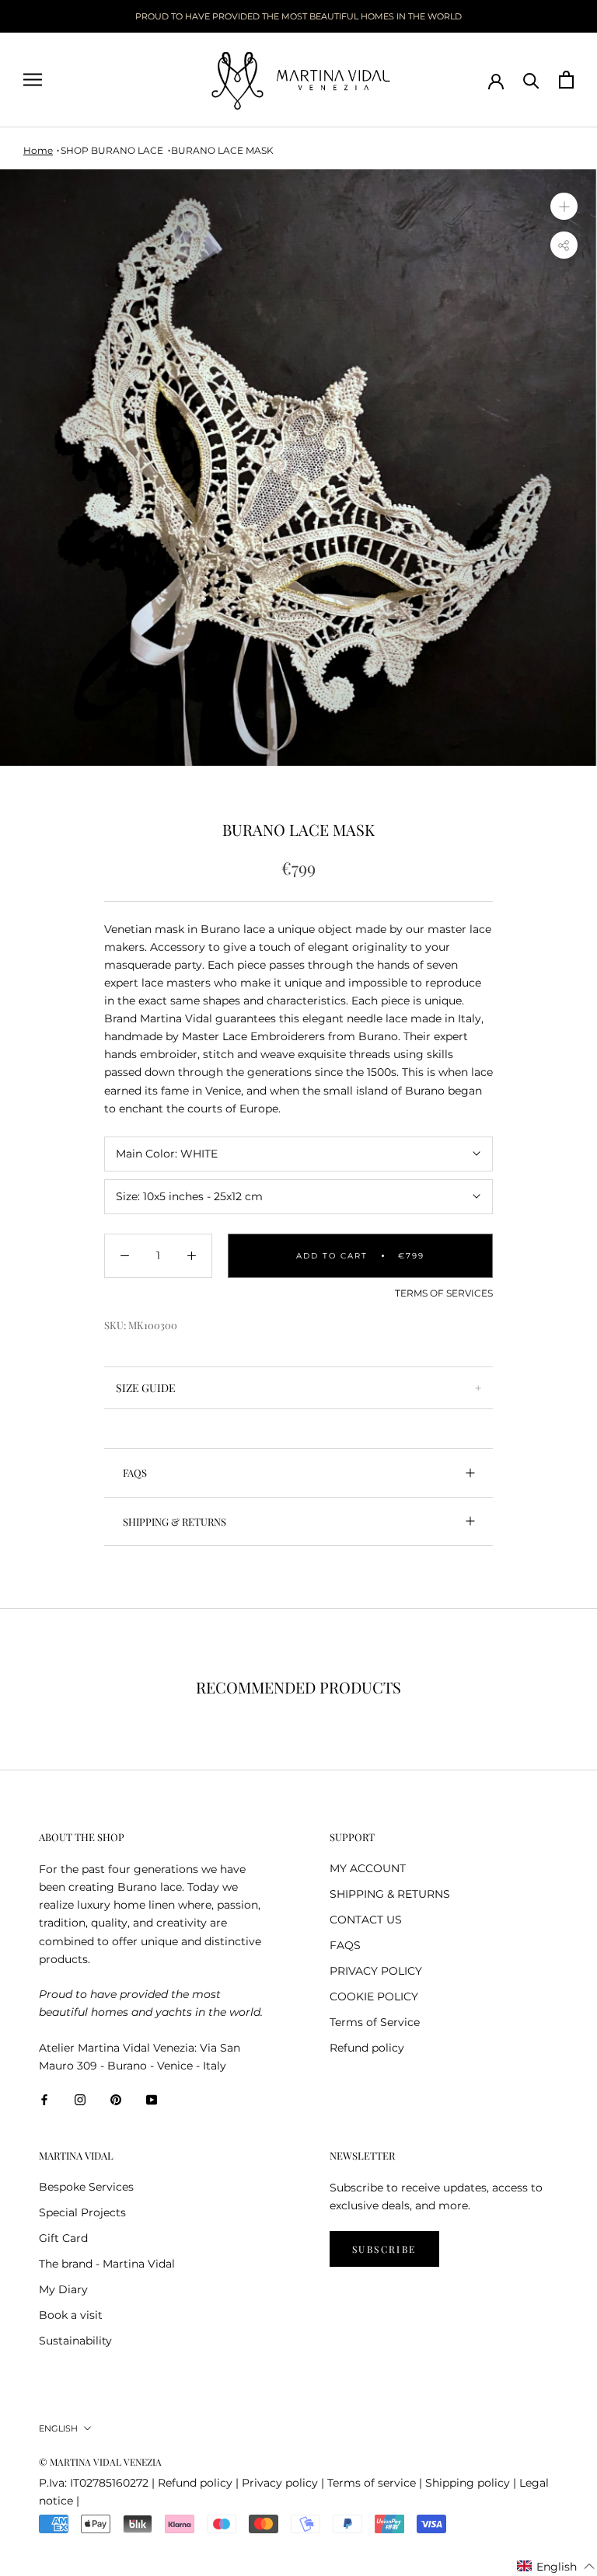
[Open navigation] (33, 80)
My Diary (63, 2289)
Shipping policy (468, 2483)
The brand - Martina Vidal (107, 2264)
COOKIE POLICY (374, 1996)
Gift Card (63, 2238)
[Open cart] (566, 80)
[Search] (531, 80)
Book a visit (71, 2315)
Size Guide (146, 1388)
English (58, 2428)
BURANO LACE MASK (222, 150)
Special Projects (82, 2212)
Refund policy (367, 2048)
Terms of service (372, 2483)
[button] (556, 2567)
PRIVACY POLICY (376, 1971)
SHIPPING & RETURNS (175, 1521)
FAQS (135, 1472)
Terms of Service (375, 2022)
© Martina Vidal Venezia (100, 2462)
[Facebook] (44, 2099)
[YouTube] (152, 2099)
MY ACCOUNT (368, 1868)
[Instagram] (80, 2099)
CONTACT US (366, 1920)
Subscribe (384, 2249)
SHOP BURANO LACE (112, 150)
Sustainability (75, 2341)
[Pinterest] (116, 2099)
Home (38, 150)
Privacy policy (280, 2483)
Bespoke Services (86, 2187)
